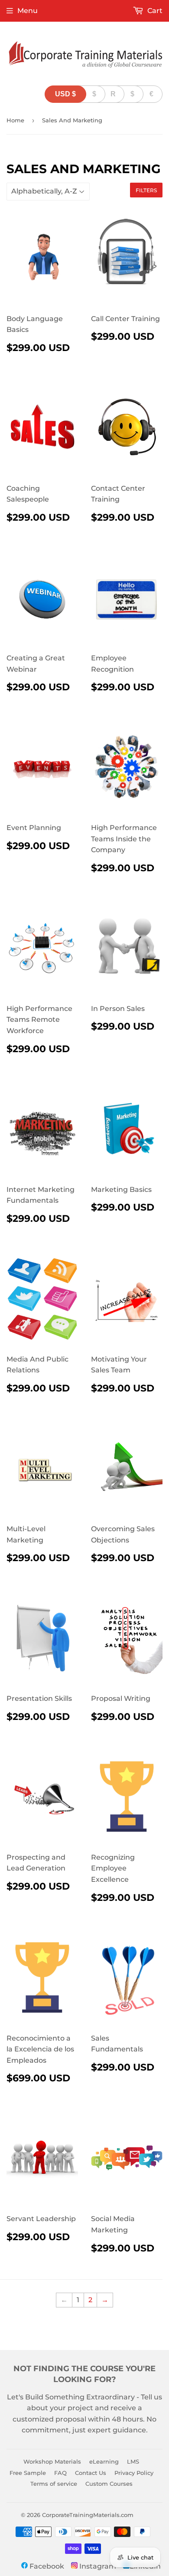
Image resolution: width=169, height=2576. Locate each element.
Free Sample (28, 2473)
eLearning (104, 2461)
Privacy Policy (134, 2473)
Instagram (97, 2566)
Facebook (46, 2566)
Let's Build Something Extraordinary (71, 2397)
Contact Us (91, 2473)
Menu (28, 11)
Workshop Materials (52, 2461)
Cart (154, 11)
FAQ (60, 2473)
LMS (133, 2461)
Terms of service (54, 2484)
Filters (146, 190)
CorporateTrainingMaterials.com (88, 2515)
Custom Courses (109, 2484)
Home (15, 120)
